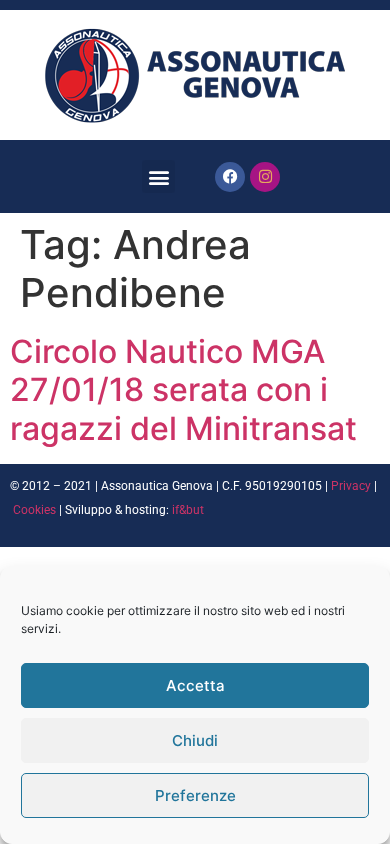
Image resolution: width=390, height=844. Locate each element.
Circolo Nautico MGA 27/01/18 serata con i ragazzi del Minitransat (183, 390)
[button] (158, 176)
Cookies (34, 510)
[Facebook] (230, 177)
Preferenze (195, 795)
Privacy (351, 486)
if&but (188, 510)
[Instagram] (265, 177)
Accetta (195, 685)
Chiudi (195, 740)
